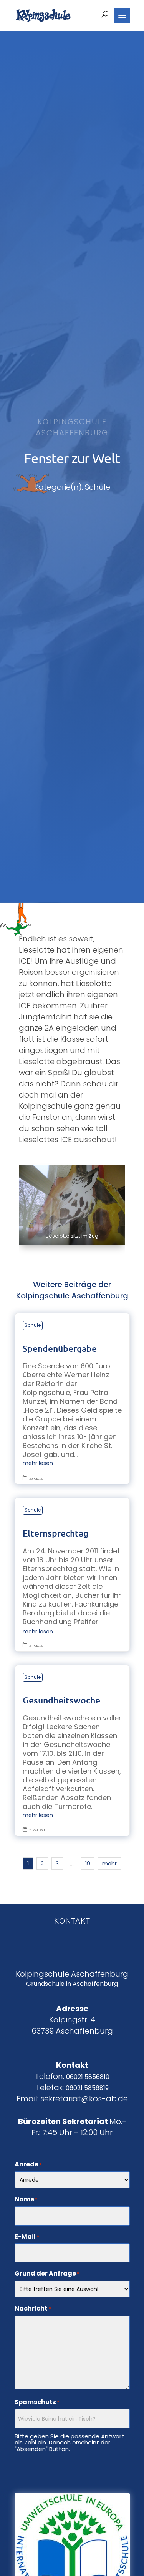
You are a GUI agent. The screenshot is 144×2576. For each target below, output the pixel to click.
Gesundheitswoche (72, 1751)
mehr (109, 1864)
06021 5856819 (87, 2088)
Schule (33, 1325)
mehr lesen (38, 1463)
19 (88, 1864)
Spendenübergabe (72, 1399)
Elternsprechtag (72, 1574)
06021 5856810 (88, 2077)
